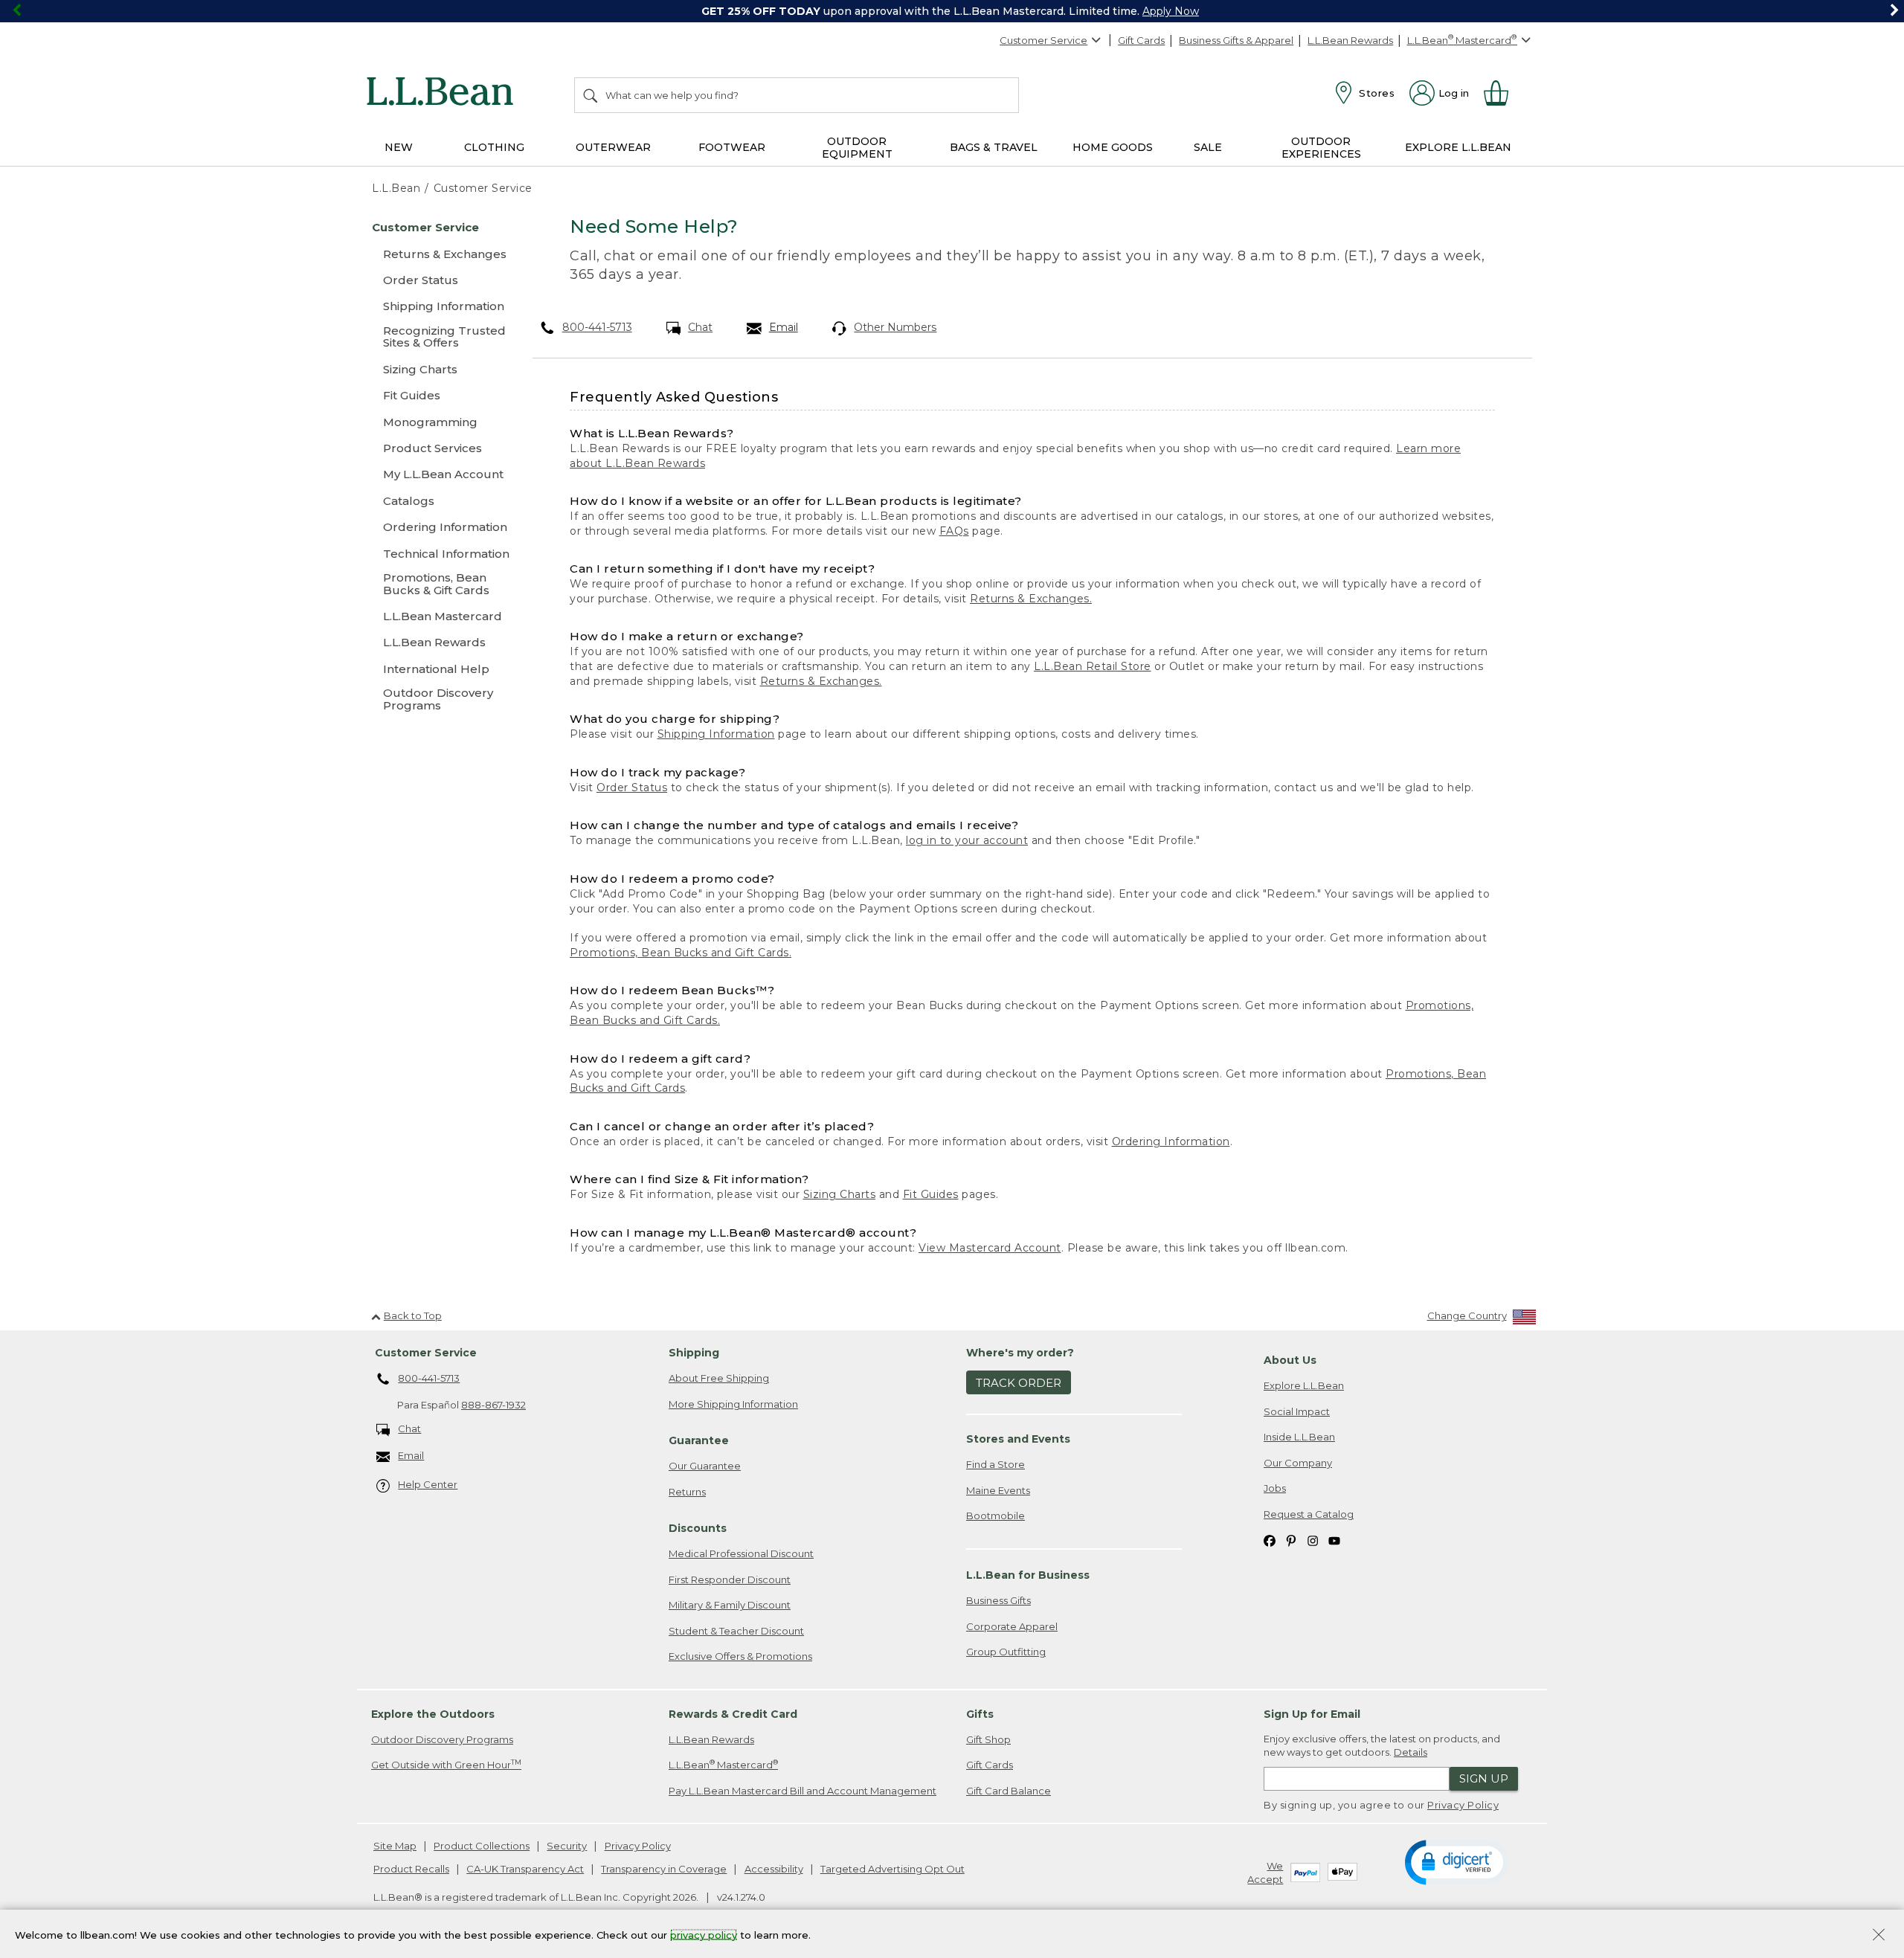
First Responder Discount (730, 1579)
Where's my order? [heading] (1020, 1353)
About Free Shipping (719, 1378)
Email (784, 327)
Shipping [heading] (694, 1353)
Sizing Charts (840, 1194)
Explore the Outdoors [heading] (433, 1714)
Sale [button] (1208, 147)
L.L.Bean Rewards (1350, 40)
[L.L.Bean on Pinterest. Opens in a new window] (1291, 1540)
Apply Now (1171, 11)
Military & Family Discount (730, 1605)
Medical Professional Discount (741, 1553)
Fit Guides (931, 1194)
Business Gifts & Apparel (1236, 40)
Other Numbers (895, 327)
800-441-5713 (597, 327)
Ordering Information (1171, 1141)
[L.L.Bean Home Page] (444, 94)
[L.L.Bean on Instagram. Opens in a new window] (1313, 1540)
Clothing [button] (494, 147)
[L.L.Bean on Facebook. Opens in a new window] (1270, 1540)
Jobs (1275, 1488)
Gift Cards (1141, 40)
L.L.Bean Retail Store (1093, 666)
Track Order (1019, 1383)
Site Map (395, 1846)
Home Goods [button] (1113, 147)
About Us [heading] (1290, 1360)
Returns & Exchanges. (1031, 599)
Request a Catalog (1309, 1514)
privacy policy (704, 1934)
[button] (1457, 1861)
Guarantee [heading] (699, 1440)
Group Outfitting (1006, 1652)
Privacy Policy (1463, 1805)
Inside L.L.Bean (1299, 1437)
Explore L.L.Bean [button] (1458, 147)
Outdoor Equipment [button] (857, 148)
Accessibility (774, 1869)
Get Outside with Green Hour (446, 1764)
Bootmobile (996, 1516)
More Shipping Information (733, 1404)
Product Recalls (411, 1869)
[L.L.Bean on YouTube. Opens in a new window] (1334, 1540)
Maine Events (998, 1490)
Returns (687, 1492)
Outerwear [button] (613, 147)
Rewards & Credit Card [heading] (733, 1714)
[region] (952, 11)
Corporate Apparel (1012, 1626)
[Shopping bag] (1502, 93)
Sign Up (1484, 1778)
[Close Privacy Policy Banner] (1879, 1936)
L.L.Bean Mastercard (723, 1764)
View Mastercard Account (990, 1248)
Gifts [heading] (980, 1714)
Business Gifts (998, 1600)
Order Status (632, 788)
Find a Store (996, 1464)
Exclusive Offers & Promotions (740, 1656)
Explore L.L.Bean (1304, 1385)
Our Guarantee (705, 1466)
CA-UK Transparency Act (525, 1869)
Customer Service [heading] (426, 1353)
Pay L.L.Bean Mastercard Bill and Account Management (803, 1791)
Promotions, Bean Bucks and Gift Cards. (681, 953)
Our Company (1298, 1463)
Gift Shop (988, 1739)
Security (567, 1846)
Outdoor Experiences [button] (1321, 148)
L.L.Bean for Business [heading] (1028, 1575)
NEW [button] (399, 147)
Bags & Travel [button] (994, 147)
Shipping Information (716, 734)
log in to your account (967, 840)
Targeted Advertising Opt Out (892, 1869)
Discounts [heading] (698, 1528)
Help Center (428, 1484)
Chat (700, 327)
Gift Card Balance (1009, 1791)
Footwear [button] (732, 147)
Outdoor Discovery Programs (442, 1739)
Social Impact (1297, 1411)
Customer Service (1043, 40)
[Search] (591, 95)
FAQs (954, 531)
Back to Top (413, 1315)
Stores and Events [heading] (1018, 1439)
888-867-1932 (493, 1405)
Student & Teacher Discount (736, 1631)
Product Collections (482, 1846)
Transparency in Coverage (664, 1869)
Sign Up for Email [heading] (1312, 1714)
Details (1411, 1752)
